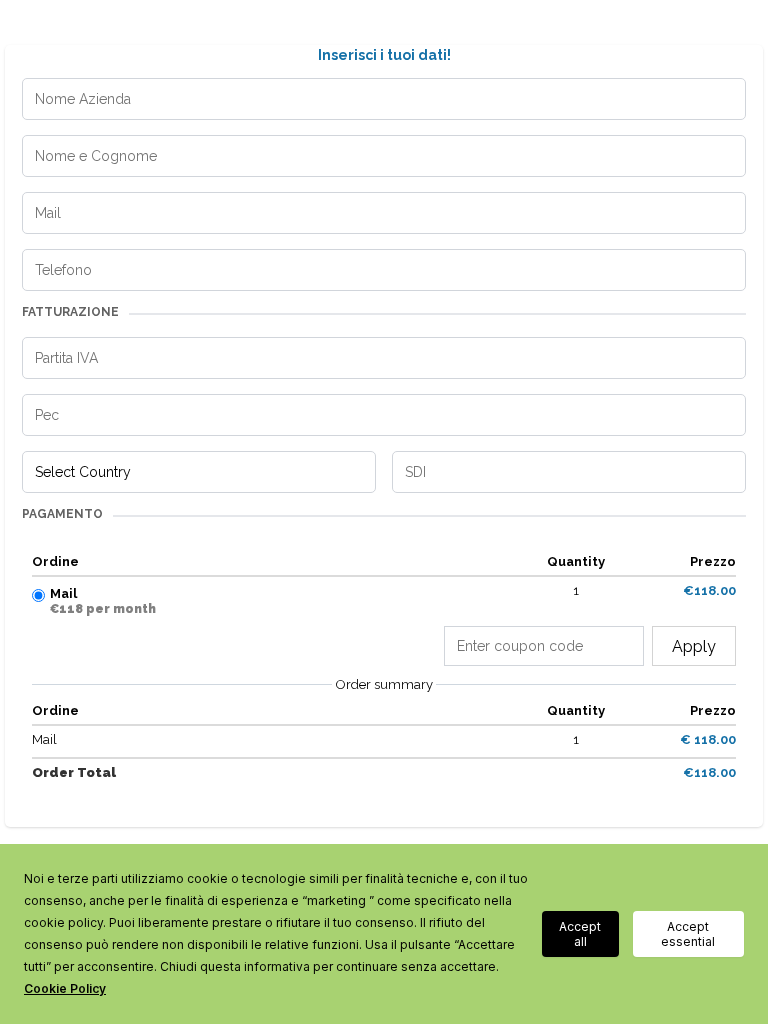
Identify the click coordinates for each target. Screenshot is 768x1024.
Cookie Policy (65, 988)
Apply (694, 646)
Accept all (580, 934)
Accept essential (688, 934)
